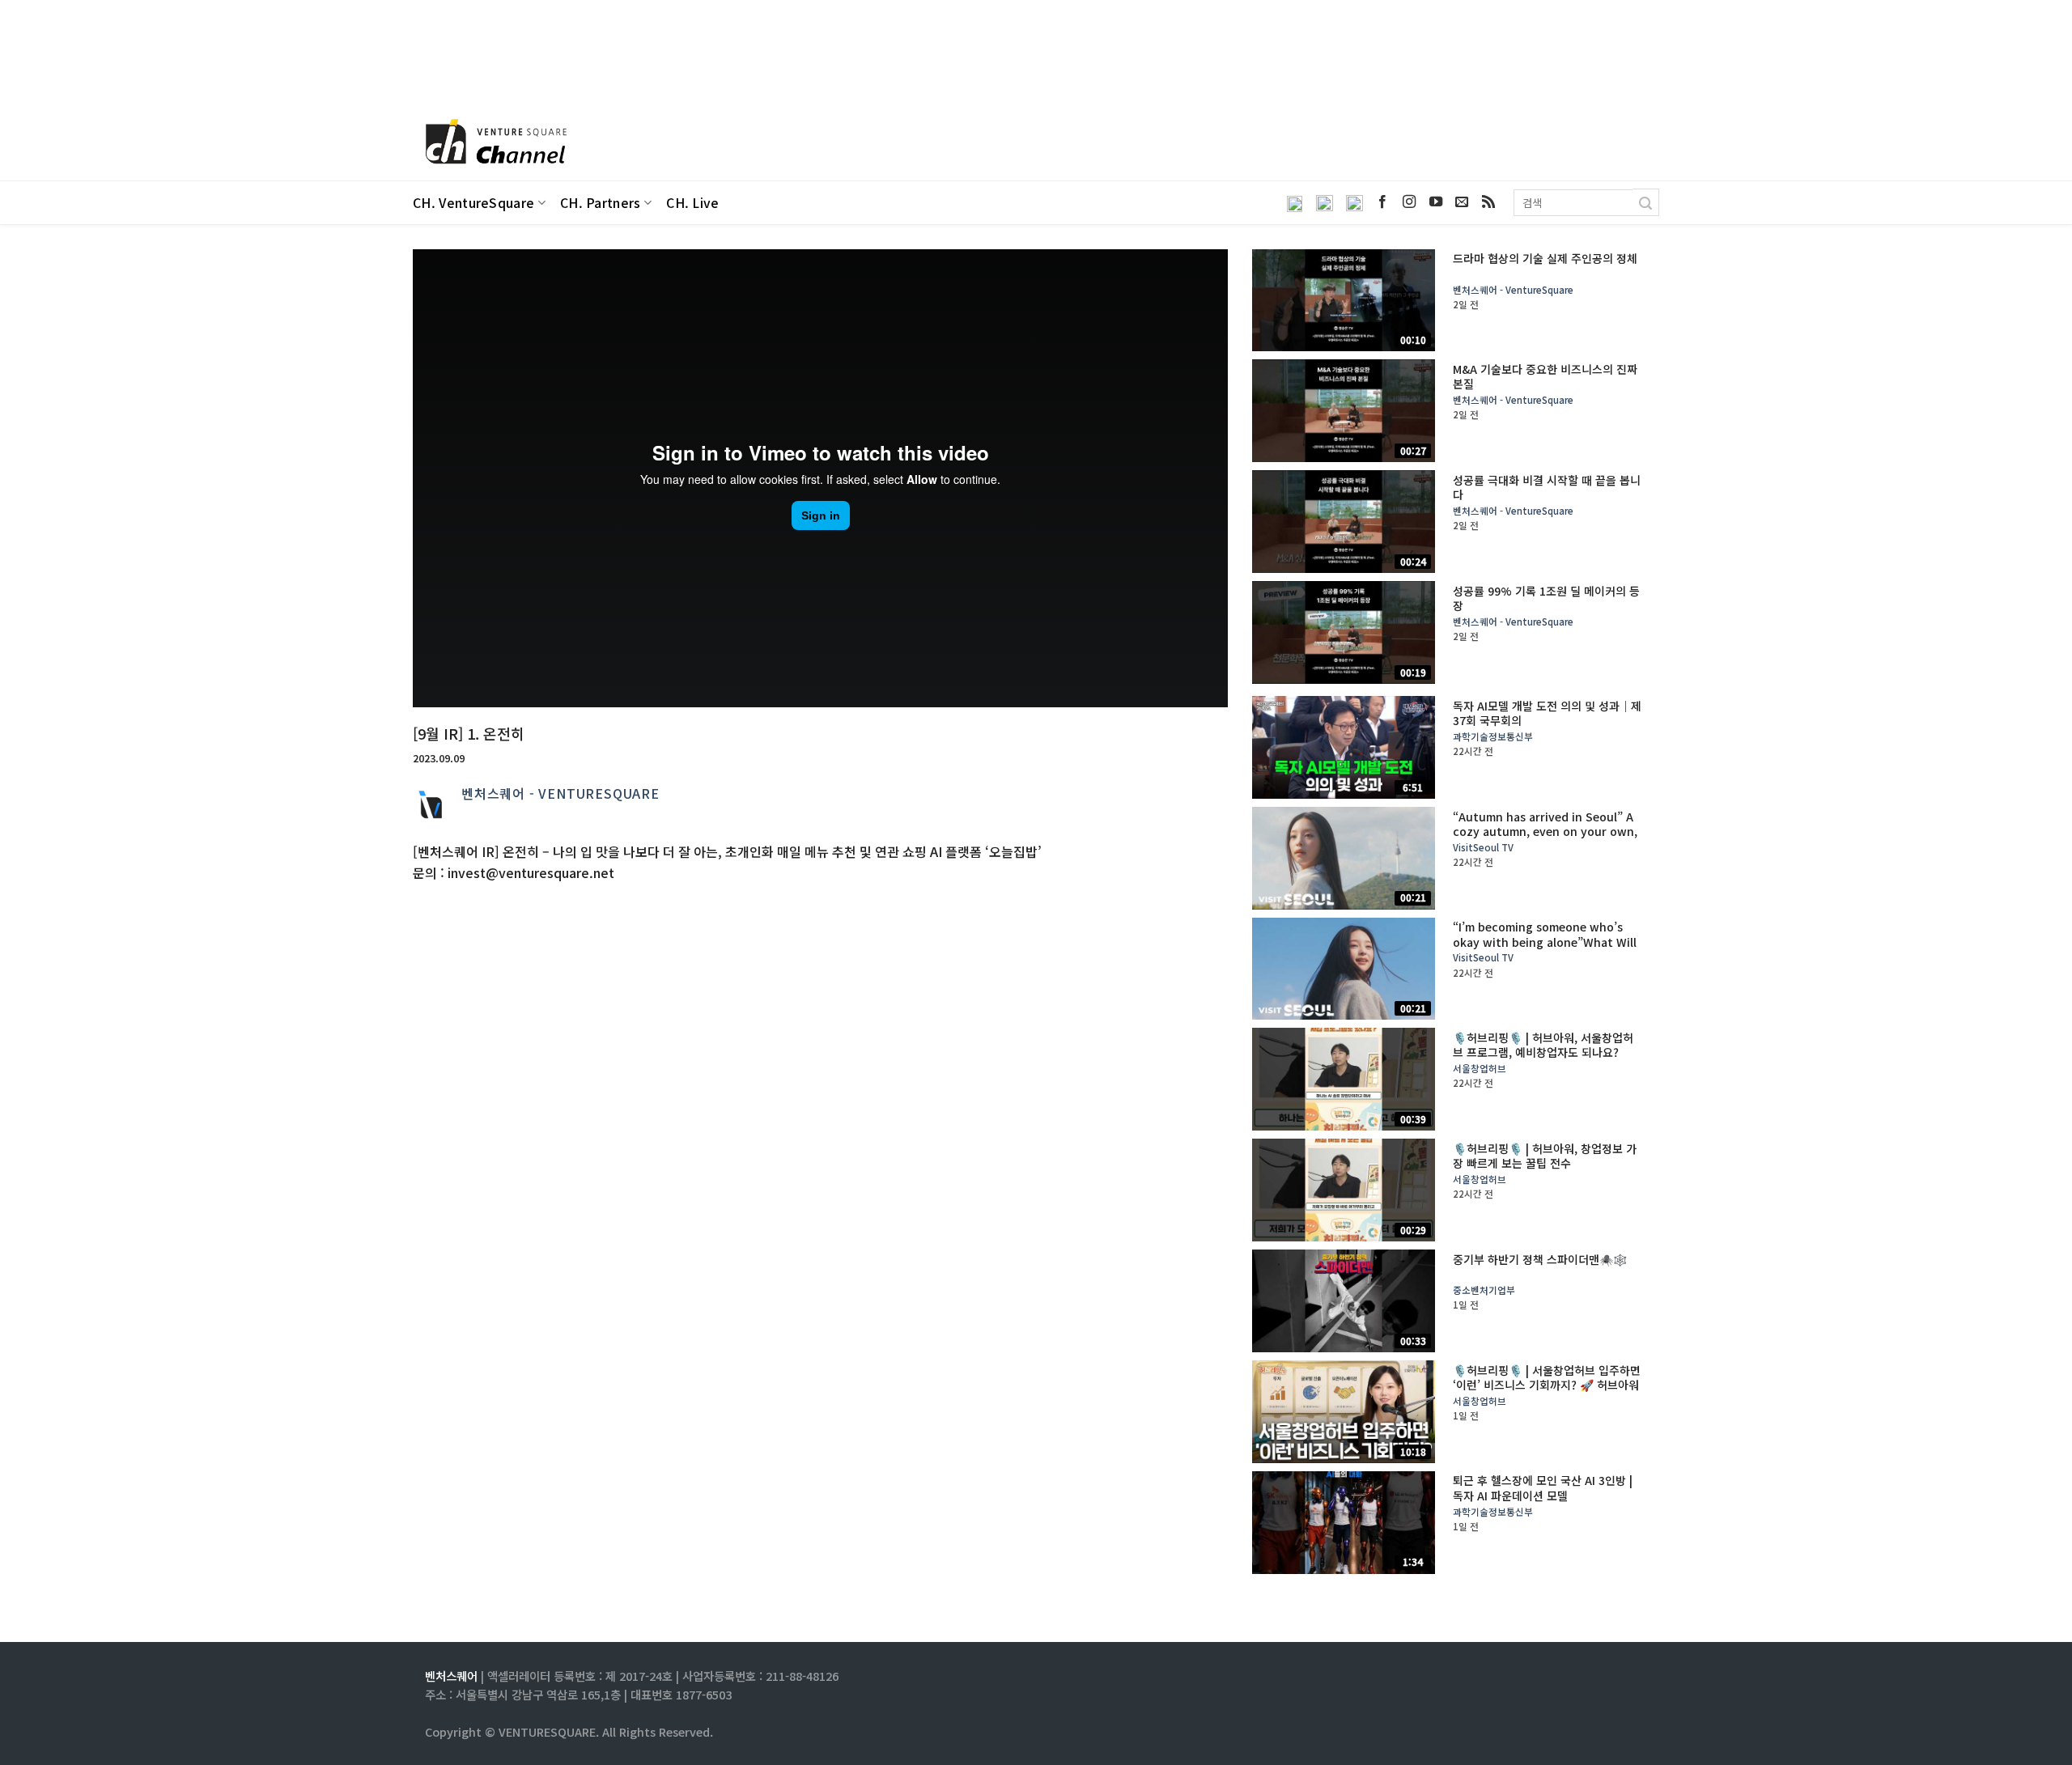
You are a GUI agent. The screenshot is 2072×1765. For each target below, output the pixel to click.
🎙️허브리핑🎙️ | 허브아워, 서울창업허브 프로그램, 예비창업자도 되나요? (1543, 1045)
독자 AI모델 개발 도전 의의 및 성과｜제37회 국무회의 (1547, 713)
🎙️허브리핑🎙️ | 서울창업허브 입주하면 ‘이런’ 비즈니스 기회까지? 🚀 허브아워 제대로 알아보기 (1547, 1385)
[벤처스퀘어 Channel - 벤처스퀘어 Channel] (494, 143)
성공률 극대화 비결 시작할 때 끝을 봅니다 (1547, 487)
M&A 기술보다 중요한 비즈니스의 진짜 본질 (1545, 376)
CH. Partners (601, 203)
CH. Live (693, 203)
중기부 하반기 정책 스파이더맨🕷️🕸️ (1540, 1259)
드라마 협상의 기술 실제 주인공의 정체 (1545, 258)
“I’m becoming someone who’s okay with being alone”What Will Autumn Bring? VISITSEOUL (1545, 942)
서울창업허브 (1480, 1069)
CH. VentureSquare (473, 203)
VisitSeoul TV (1483, 848)
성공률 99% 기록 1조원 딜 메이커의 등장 (1546, 598)
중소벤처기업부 (1484, 1290)
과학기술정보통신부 (1493, 737)
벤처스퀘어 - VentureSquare (560, 793)
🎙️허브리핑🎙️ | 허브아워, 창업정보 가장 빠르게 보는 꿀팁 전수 (1545, 1156)
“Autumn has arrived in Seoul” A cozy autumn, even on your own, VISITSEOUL (1545, 832)
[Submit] (1646, 202)
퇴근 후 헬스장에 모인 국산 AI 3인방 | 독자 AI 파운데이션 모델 (1543, 1487)
